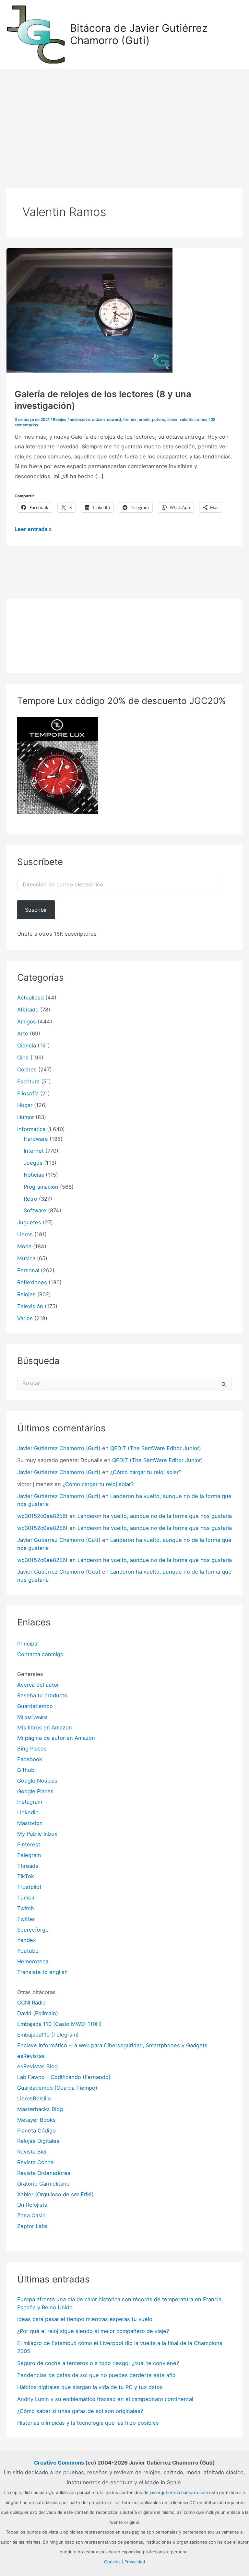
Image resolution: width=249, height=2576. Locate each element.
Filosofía (28, 1093)
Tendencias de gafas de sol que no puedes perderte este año (96, 2375)
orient (144, 420)
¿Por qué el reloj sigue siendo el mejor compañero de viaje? (93, 2331)
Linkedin (28, 1812)
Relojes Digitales (38, 2141)
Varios (25, 1318)
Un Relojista (32, 2205)
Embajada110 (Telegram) (48, 2035)
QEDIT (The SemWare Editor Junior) (156, 1448)
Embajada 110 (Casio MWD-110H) (59, 2024)
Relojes (60, 420)
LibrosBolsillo (34, 2098)
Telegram (29, 1855)
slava (172, 420)
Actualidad (30, 998)
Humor (26, 1117)
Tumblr (26, 1898)
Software (35, 1210)
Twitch (26, 1908)
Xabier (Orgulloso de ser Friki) (55, 2194)
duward (114, 420)
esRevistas (31, 2056)
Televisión (30, 1306)
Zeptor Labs (32, 2226)
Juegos (33, 1163)
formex (130, 420)
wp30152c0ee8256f (42, 1516)
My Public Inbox (37, 1834)
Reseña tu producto (42, 1695)
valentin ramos (194, 420)
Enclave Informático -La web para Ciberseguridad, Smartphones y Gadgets (112, 2045)
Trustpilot (29, 1887)
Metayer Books (36, 2120)
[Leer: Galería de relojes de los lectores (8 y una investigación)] (89, 310)
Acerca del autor (38, 1685)
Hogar (25, 1105)
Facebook (30, 1759)
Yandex (27, 1940)
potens (159, 420)
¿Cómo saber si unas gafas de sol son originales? (80, 2411)
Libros (25, 1234)
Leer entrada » (33, 530)
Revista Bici (32, 2152)
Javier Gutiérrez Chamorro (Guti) (59, 1448)
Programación (41, 1187)
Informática (31, 1129)
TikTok (26, 1876)
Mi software (32, 1717)
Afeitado (28, 1010)
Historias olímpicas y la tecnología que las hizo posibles (88, 2423)
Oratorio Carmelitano (43, 2184)
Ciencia (27, 1045)
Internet (34, 1151)
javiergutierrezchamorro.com (179, 2492)
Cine (23, 1057)
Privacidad (135, 2562)
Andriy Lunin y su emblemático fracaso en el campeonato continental (105, 2399)
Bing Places (32, 1749)
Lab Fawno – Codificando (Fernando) (64, 2077)
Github (26, 1770)
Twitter (26, 1919)
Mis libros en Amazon (45, 1727)
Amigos (27, 1022)
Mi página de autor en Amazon (56, 1738)
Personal (28, 1270)
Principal (28, 1644)
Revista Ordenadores (44, 2173)
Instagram (30, 1802)
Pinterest (29, 1844)
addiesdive (80, 420)
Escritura (28, 1081)
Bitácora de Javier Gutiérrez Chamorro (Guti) (139, 34)
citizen (98, 420)
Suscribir (36, 910)
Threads (28, 1866)
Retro (30, 1199)
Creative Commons (59, 2463)
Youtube (28, 1951)
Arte (23, 1034)
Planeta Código (36, 2131)
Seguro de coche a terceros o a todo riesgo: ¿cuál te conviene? (98, 2363)
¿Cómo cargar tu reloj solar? (146, 1472)
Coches (27, 1069)
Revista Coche (36, 2162)
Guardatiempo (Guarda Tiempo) (57, 2088)
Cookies (112, 2562)
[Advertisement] (124, 118)
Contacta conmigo (40, 1654)
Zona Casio (31, 2215)
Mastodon (30, 1823)
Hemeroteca (33, 1961)
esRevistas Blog (37, 2066)
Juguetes (29, 1222)
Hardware (36, 1139)
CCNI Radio (31, 2003)
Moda (24, 1246)
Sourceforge (33, 1930)
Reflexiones (32, 1282)
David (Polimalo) (38, 2013)
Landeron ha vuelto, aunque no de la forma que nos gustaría (155, 1516)
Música (26, 1258)
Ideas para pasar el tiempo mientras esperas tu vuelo (85, 2319)
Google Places (35, 1791)
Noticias (34, 1175)
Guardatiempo (35, 1706)
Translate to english (42, 1972)
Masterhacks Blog (40, 2109)
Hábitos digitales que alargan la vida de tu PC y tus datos (90, 2387)
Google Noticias (37, 1781)
